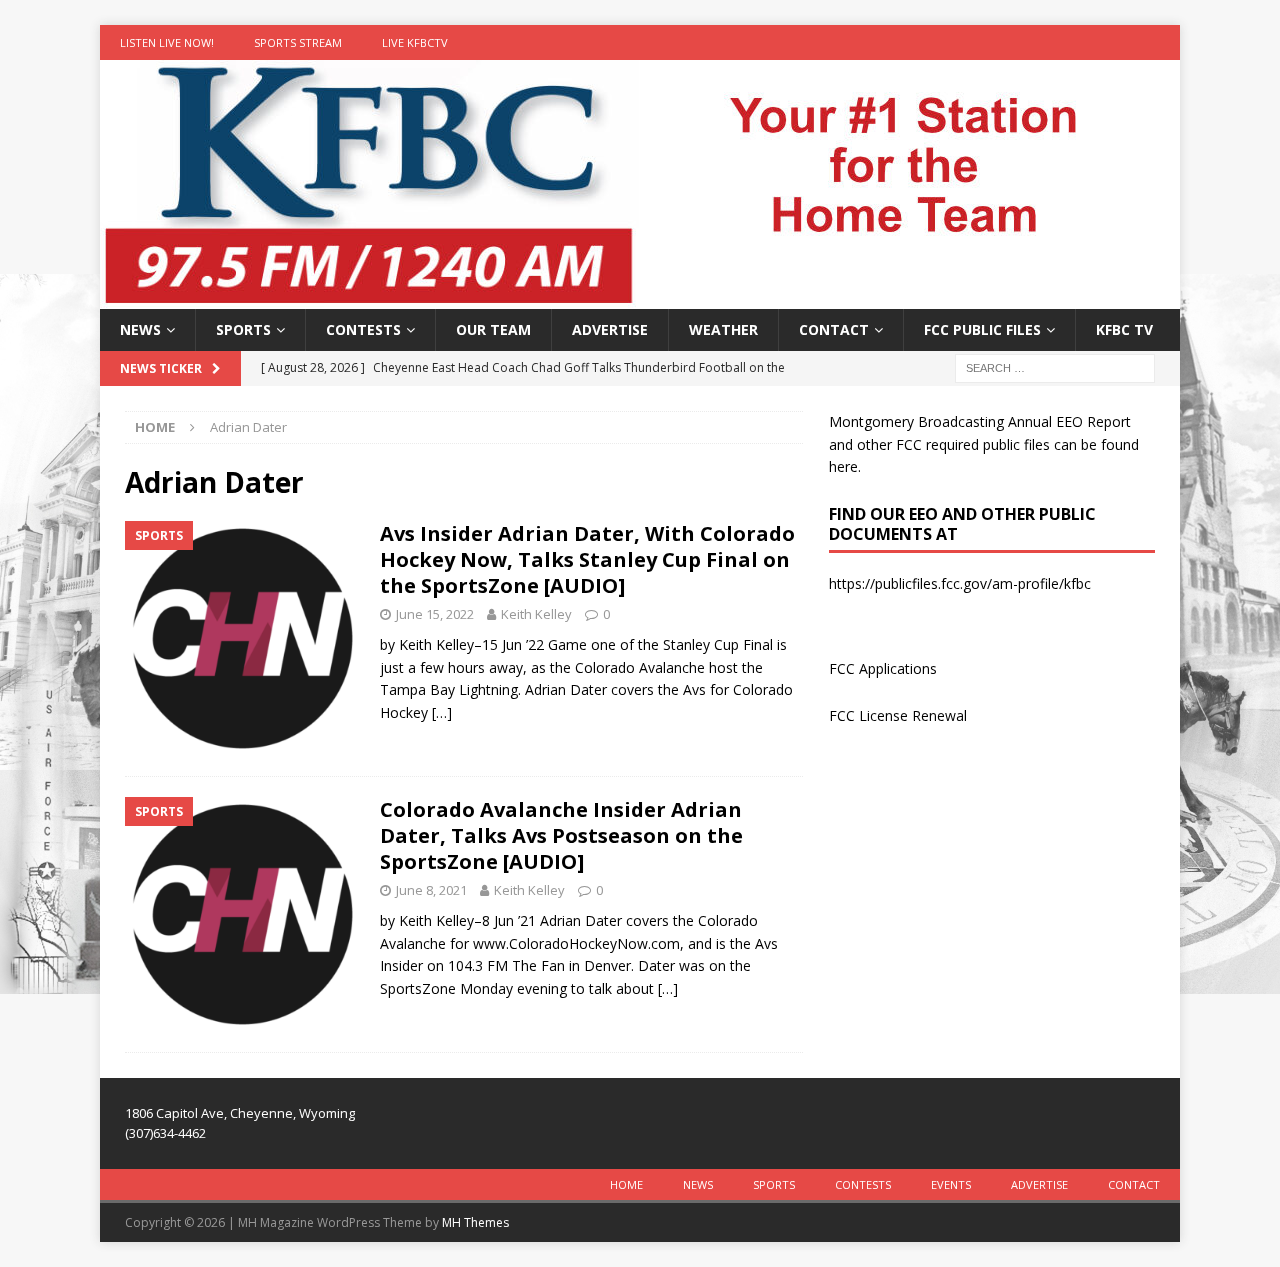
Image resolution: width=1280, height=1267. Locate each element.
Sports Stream (298, 42)
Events (951, 1184)
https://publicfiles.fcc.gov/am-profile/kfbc (960, 583)
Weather (723, 329)
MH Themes (475, 1222)
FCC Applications (883, 668)
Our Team (493, 329)
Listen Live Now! (167, 42)
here (843, 466)
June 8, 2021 (431, 890)
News (140, 329)
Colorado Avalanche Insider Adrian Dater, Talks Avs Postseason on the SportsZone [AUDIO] (561, 835)
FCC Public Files (982, 329)
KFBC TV (1124, 329)
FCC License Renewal (898, 715)
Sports (243, 329)
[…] (442, 712)
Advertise (610, 329)
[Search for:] (1055, 367)
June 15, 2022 (435, 614)
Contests (363, 329)
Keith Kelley (536, 614)
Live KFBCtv (415, 42)
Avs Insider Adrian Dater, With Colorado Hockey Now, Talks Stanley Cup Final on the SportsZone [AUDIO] (587, 559)
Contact (834, 329)
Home (626, 1184)
